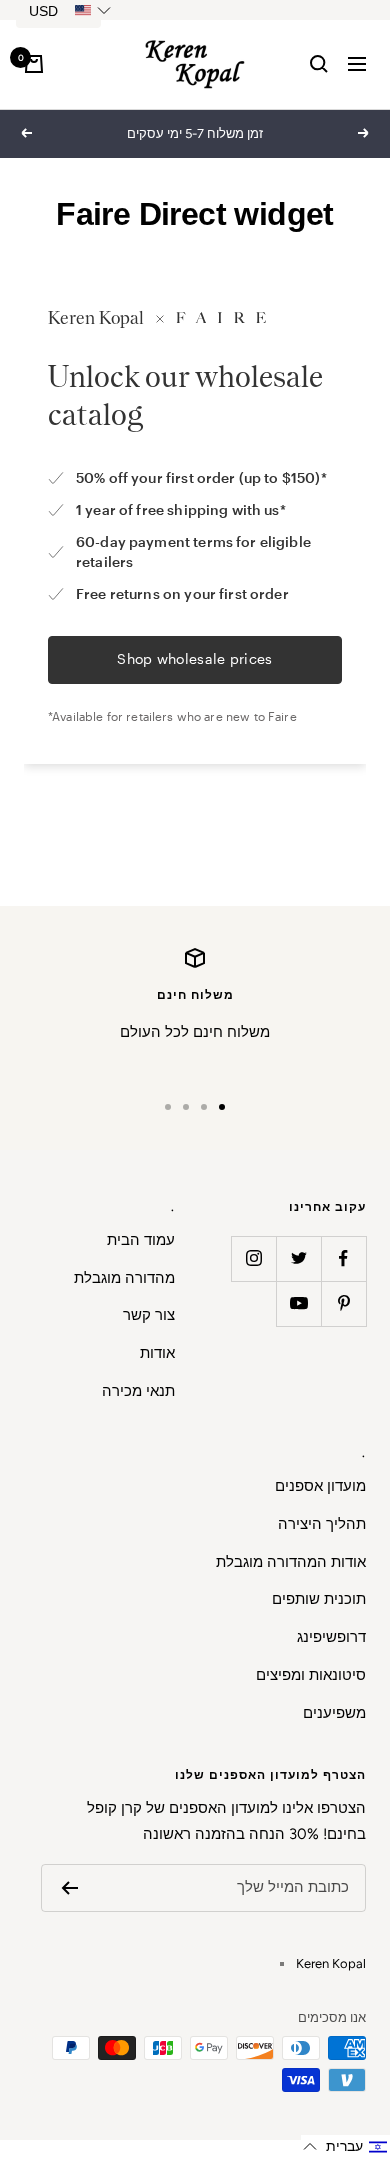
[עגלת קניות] (34, 64)
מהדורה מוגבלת (124, 1278)
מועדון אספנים (320, 1486)
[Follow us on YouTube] (298, 1303)
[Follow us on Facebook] (343, 1258)
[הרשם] (69, 1888)
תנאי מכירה (138, 1391)
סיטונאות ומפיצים (311, 1675)
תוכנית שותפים (319, 1599)
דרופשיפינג (331, 1637)
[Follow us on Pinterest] (343, 1303)
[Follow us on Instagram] (253, 1258)
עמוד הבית (141, 1240)
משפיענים (334, 1713)
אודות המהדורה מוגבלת (291, 1562)
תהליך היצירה (322, 1524)
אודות (157, 1353)
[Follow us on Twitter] (298, 1258)
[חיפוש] (319, 64)
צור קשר (149, 1315)
